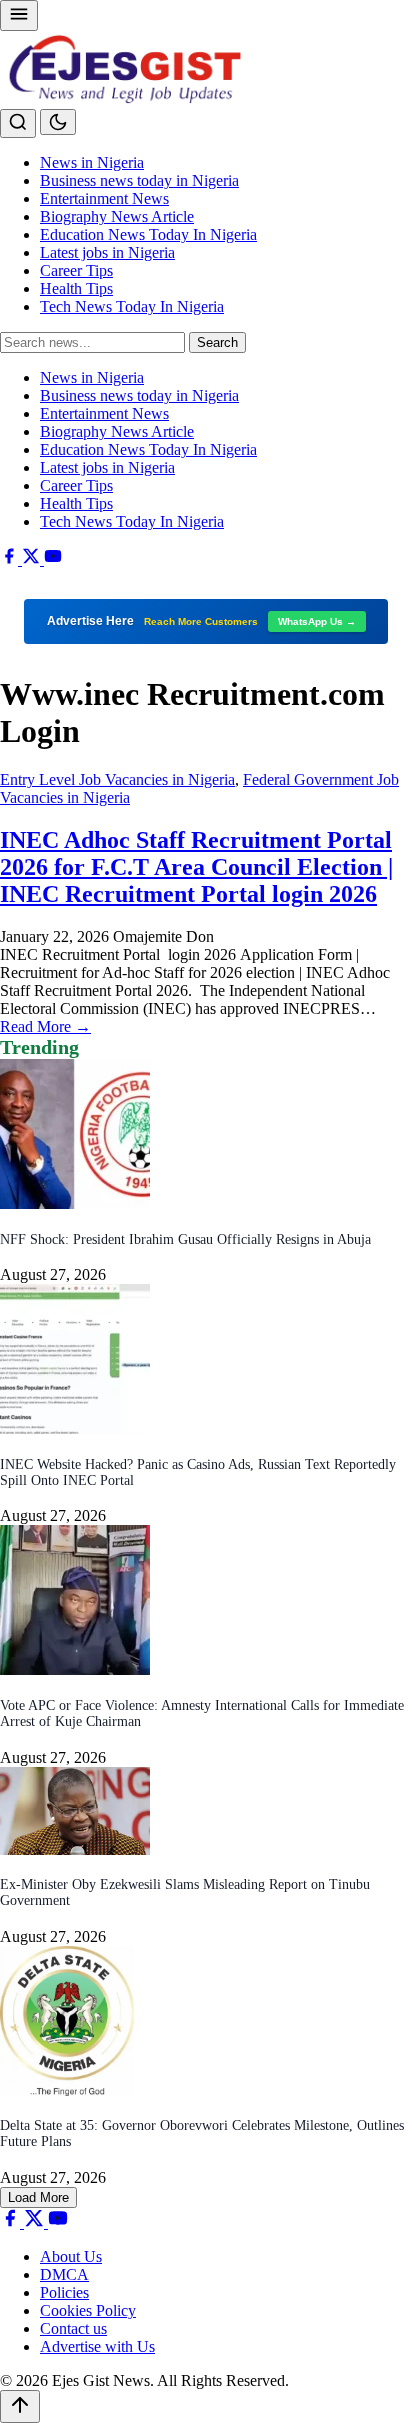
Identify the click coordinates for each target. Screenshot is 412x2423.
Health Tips (76, 288)
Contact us (73, 2328)
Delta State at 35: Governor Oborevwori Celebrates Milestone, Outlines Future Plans (202, 2133)
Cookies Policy (88, 2310)
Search (217, 342)
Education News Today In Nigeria (148, 234)
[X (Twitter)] (33, 559)
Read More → (45, 1026)
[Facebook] (11, 559)
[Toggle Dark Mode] (58, 122)
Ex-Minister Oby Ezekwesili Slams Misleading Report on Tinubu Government (185, 1892)
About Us (71, 2256)
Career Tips (76, 270)
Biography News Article (117, 216)
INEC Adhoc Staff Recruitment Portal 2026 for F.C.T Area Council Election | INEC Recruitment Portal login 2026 (196, 867)
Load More (38, 2197)
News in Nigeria (92, 162)
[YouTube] (53, 559)
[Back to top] (20, 2406)
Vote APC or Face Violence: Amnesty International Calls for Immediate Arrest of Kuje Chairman (202, 1713)
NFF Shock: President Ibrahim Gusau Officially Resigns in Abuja (185, 1239)
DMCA (64, 2274)
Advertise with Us (97, 2346)
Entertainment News (104, 198)
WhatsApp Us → (317, 621)
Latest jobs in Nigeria (107, 252)
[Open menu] (19, 15)
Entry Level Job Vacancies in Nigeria (117, 779)
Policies (64, 2292)
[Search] (18, 123)
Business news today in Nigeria (139, 180)
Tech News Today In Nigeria (132, 306)
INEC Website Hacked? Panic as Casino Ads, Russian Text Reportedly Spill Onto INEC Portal (198, 1472)
